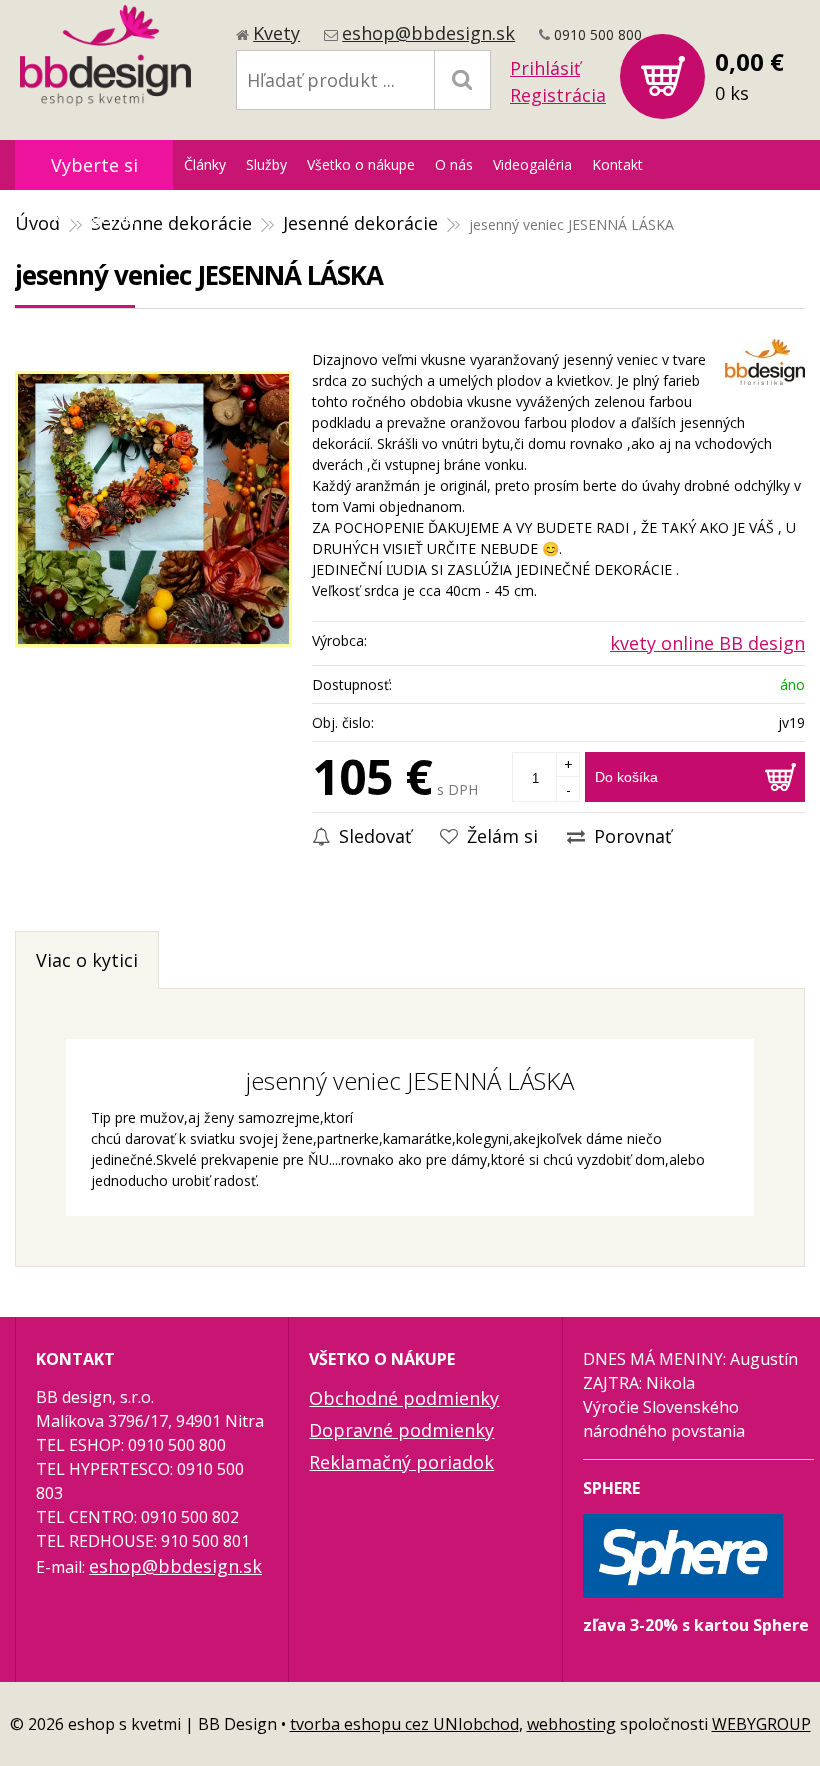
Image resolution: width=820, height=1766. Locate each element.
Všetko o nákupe (361, 164)
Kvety (276, 33)
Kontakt (617, 164)
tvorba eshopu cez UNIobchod (404, 1724)
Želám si (500, 836)
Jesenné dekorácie (360, 223)
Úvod (37, 223)
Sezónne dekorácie (171, 223)
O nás (454, 164)
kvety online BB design (707, 643)
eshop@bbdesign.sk (428, 33)
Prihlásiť (545, 68)
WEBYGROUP (761, 1724)
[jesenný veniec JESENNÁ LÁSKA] (153, 509)
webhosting (571, 1724)
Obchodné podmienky (404, 1398)
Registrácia (558, 95)
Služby (266, 164)
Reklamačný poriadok (401, 1462)
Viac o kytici (87, 960)
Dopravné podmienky (401, 1430)
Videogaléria (532, 164)
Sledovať (372, 836)
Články (205, 164)
